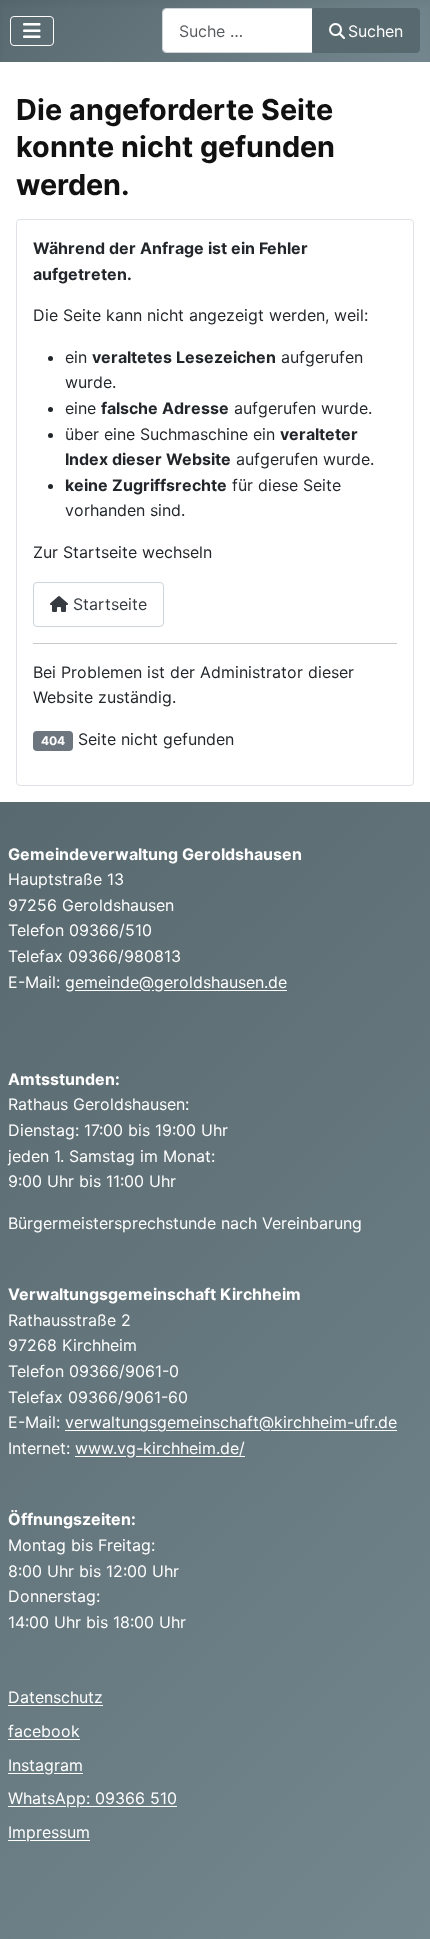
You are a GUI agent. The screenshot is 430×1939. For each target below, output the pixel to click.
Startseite (107, 604)
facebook (44, 1731)
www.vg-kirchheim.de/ (160, 1448)
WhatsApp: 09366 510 (92, 1798)
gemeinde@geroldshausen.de (176, 982)
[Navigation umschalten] (32, 31)
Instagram (45, 1765)
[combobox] (237, 30)
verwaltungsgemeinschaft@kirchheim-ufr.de (231, 1422)
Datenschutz (55, 1697)
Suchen (375, 31)
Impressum (49, 1832)
